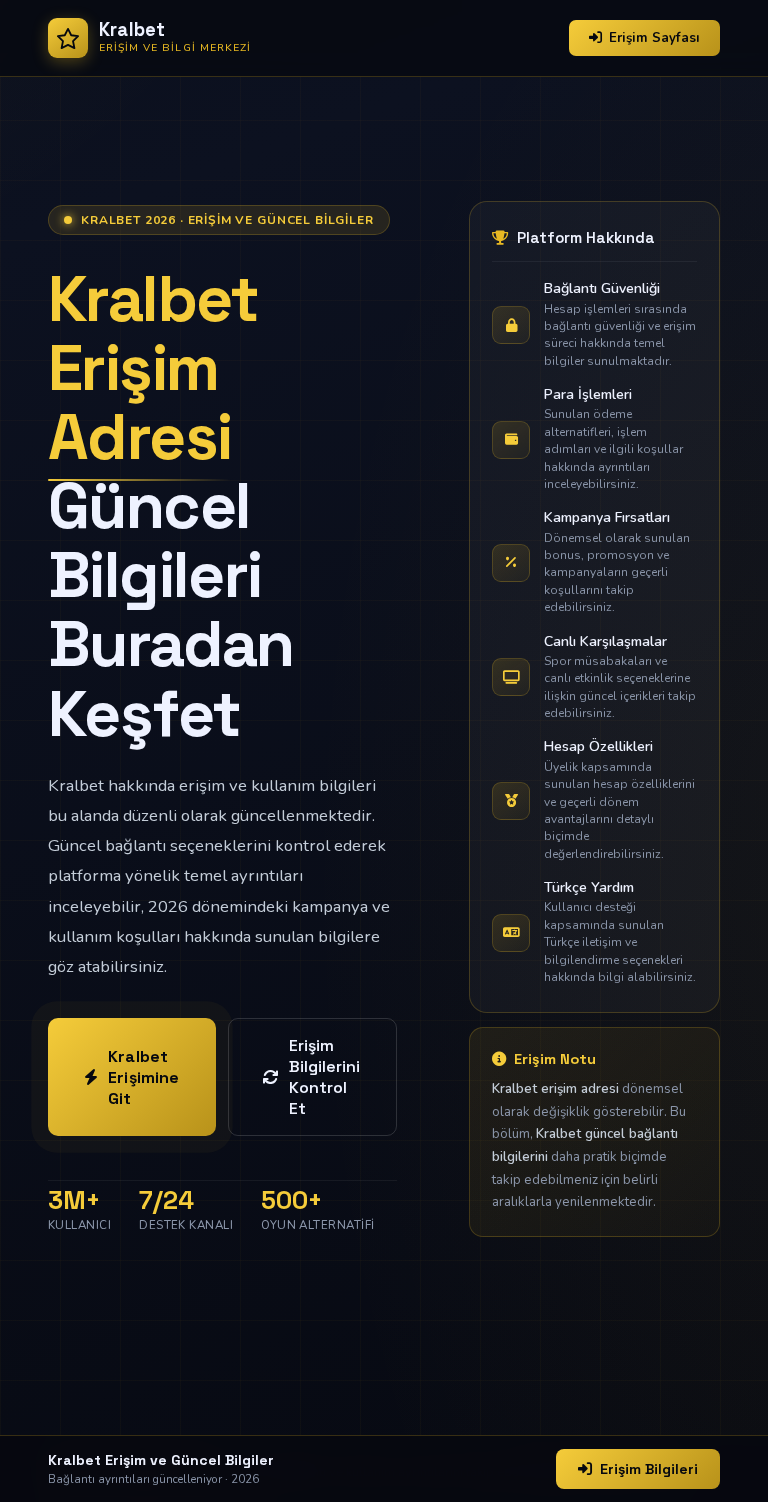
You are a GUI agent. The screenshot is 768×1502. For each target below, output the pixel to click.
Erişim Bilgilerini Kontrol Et (324, 1077)
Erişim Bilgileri (649, 1469)
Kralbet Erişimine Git (143, 1077)
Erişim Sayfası (654, 38)
